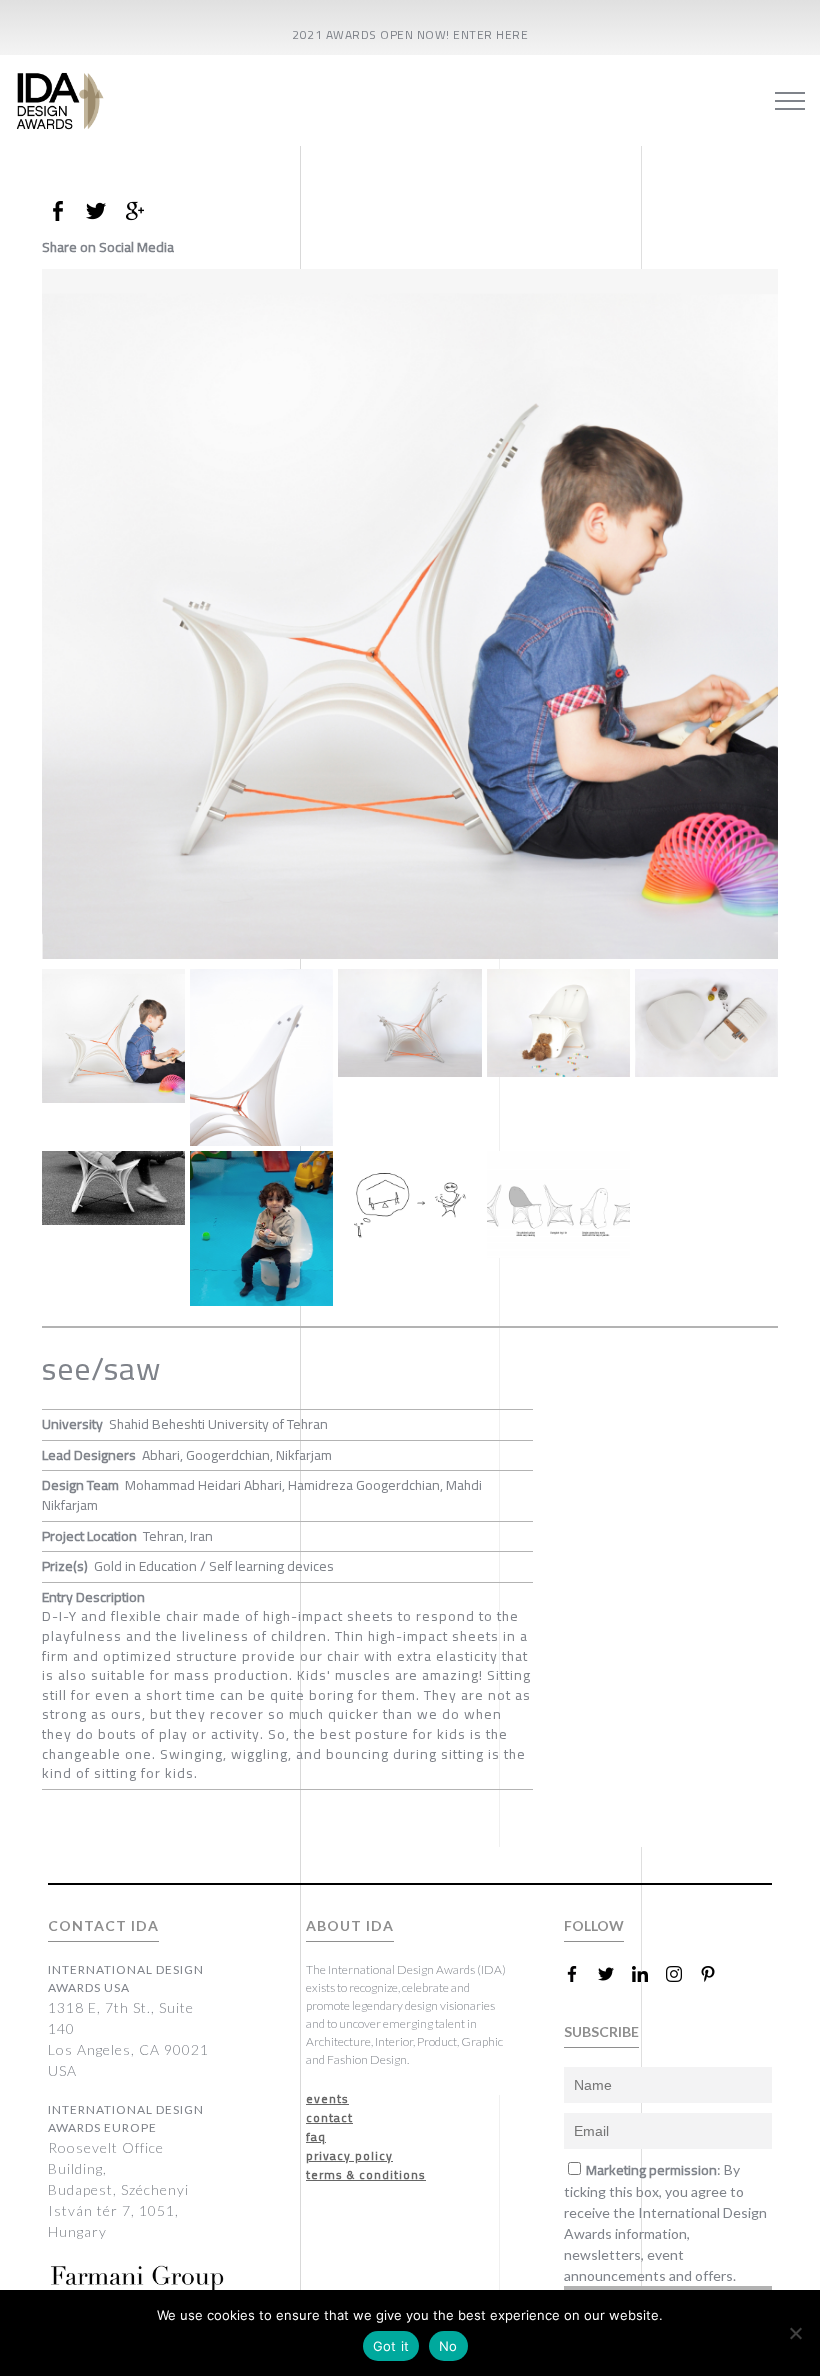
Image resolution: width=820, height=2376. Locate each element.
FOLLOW (594, 1925)
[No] (795, 2333)
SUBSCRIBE (601, 2031)
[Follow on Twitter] (614, 1974)
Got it (391, 2346)
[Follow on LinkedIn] (648, 1974)
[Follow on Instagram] (682, 1974)
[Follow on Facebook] (580, 1974)
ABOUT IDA (350, 1925)
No (448, 2346)
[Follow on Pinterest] (716, 1974)
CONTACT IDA (103, 1925)
